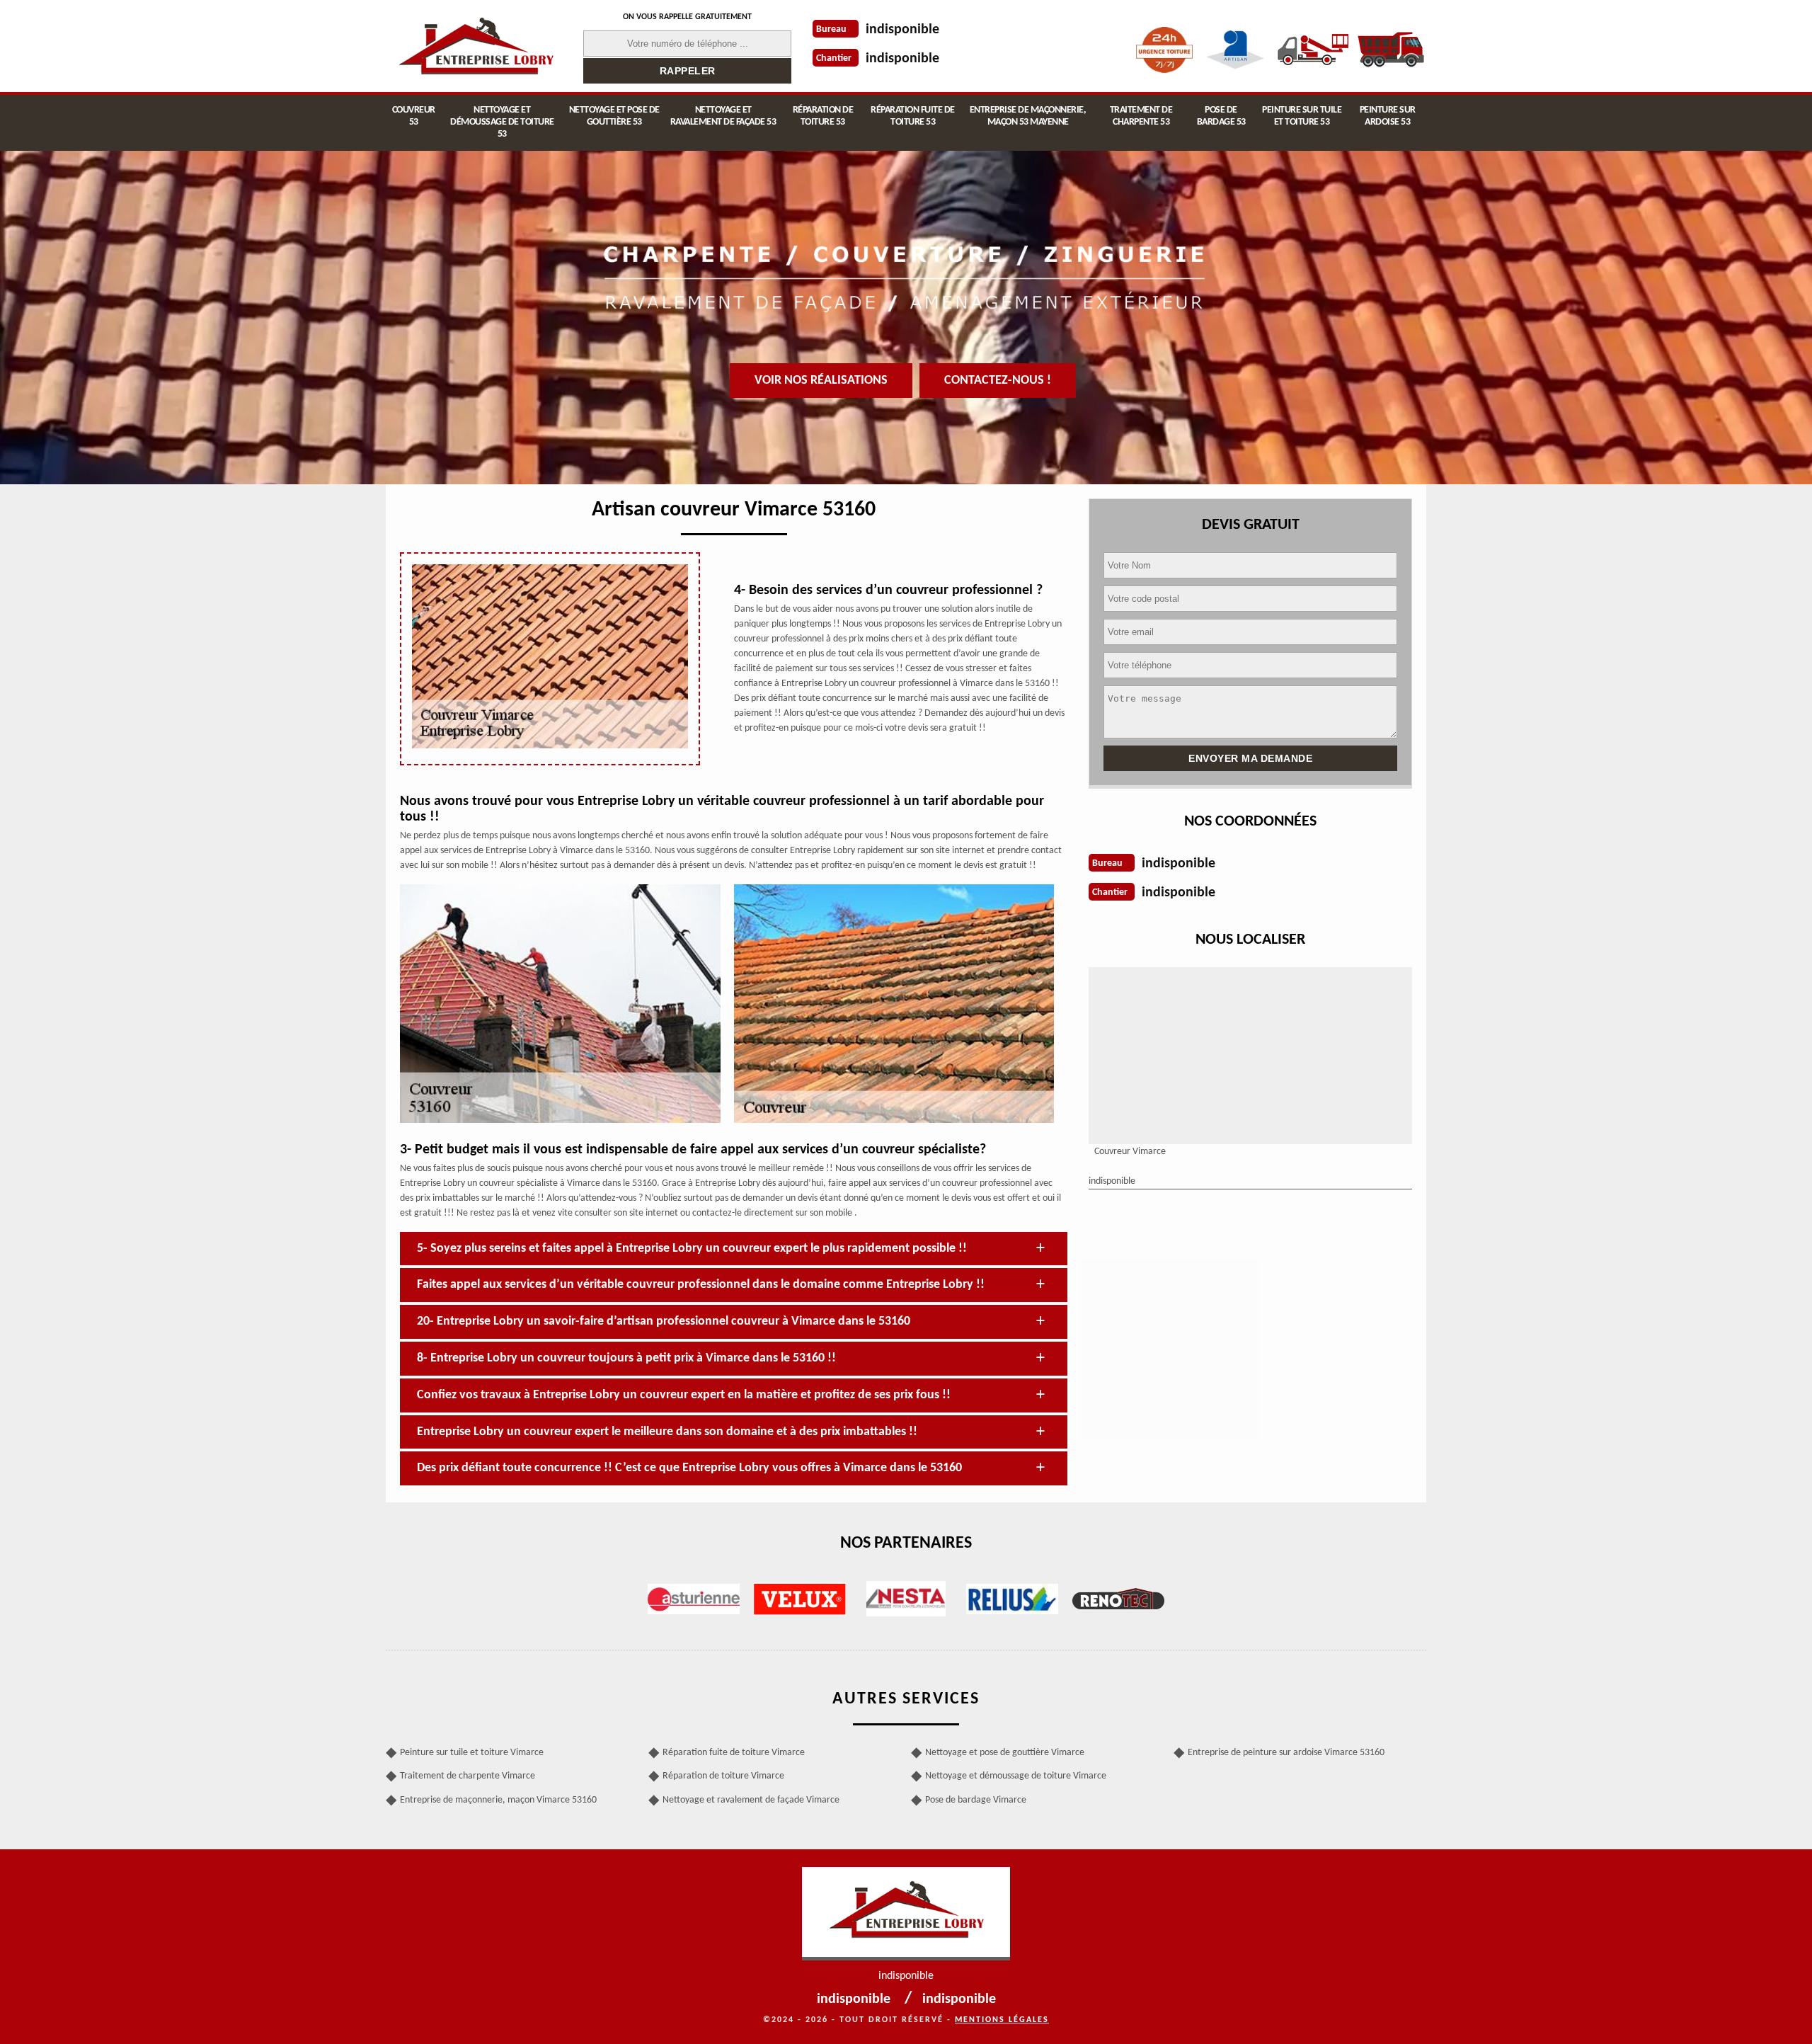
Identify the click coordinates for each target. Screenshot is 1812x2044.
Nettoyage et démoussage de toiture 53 (502, 122)
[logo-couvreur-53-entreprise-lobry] (476, 46)
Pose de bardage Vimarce (976, 1800)
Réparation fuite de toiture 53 (913, 116)
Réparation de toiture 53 (823, 116)
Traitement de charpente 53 (1141, 116)
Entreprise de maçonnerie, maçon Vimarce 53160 (498, 1800)
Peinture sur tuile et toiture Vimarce (472, 1753)
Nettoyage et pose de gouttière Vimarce (1005, 1753)
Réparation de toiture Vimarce (723, 1776)
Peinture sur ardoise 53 (1388, 116)
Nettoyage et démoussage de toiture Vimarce (1016, 1776)
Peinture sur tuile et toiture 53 (1302, 116)
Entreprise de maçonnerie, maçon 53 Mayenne (1028, 116)
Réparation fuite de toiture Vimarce (734, 1753)
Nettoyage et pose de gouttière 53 (614, 116)
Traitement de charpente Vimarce (468, 1776)
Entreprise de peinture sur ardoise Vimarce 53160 (1286, 1753)
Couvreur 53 (414, 116)
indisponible (902, 30)
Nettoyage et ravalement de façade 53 (723, 116)
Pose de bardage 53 (1221, 116)
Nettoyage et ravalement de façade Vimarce (751, 1800)
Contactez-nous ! (998, 381)
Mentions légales (1002, 2020)
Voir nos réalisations (821, 381)
